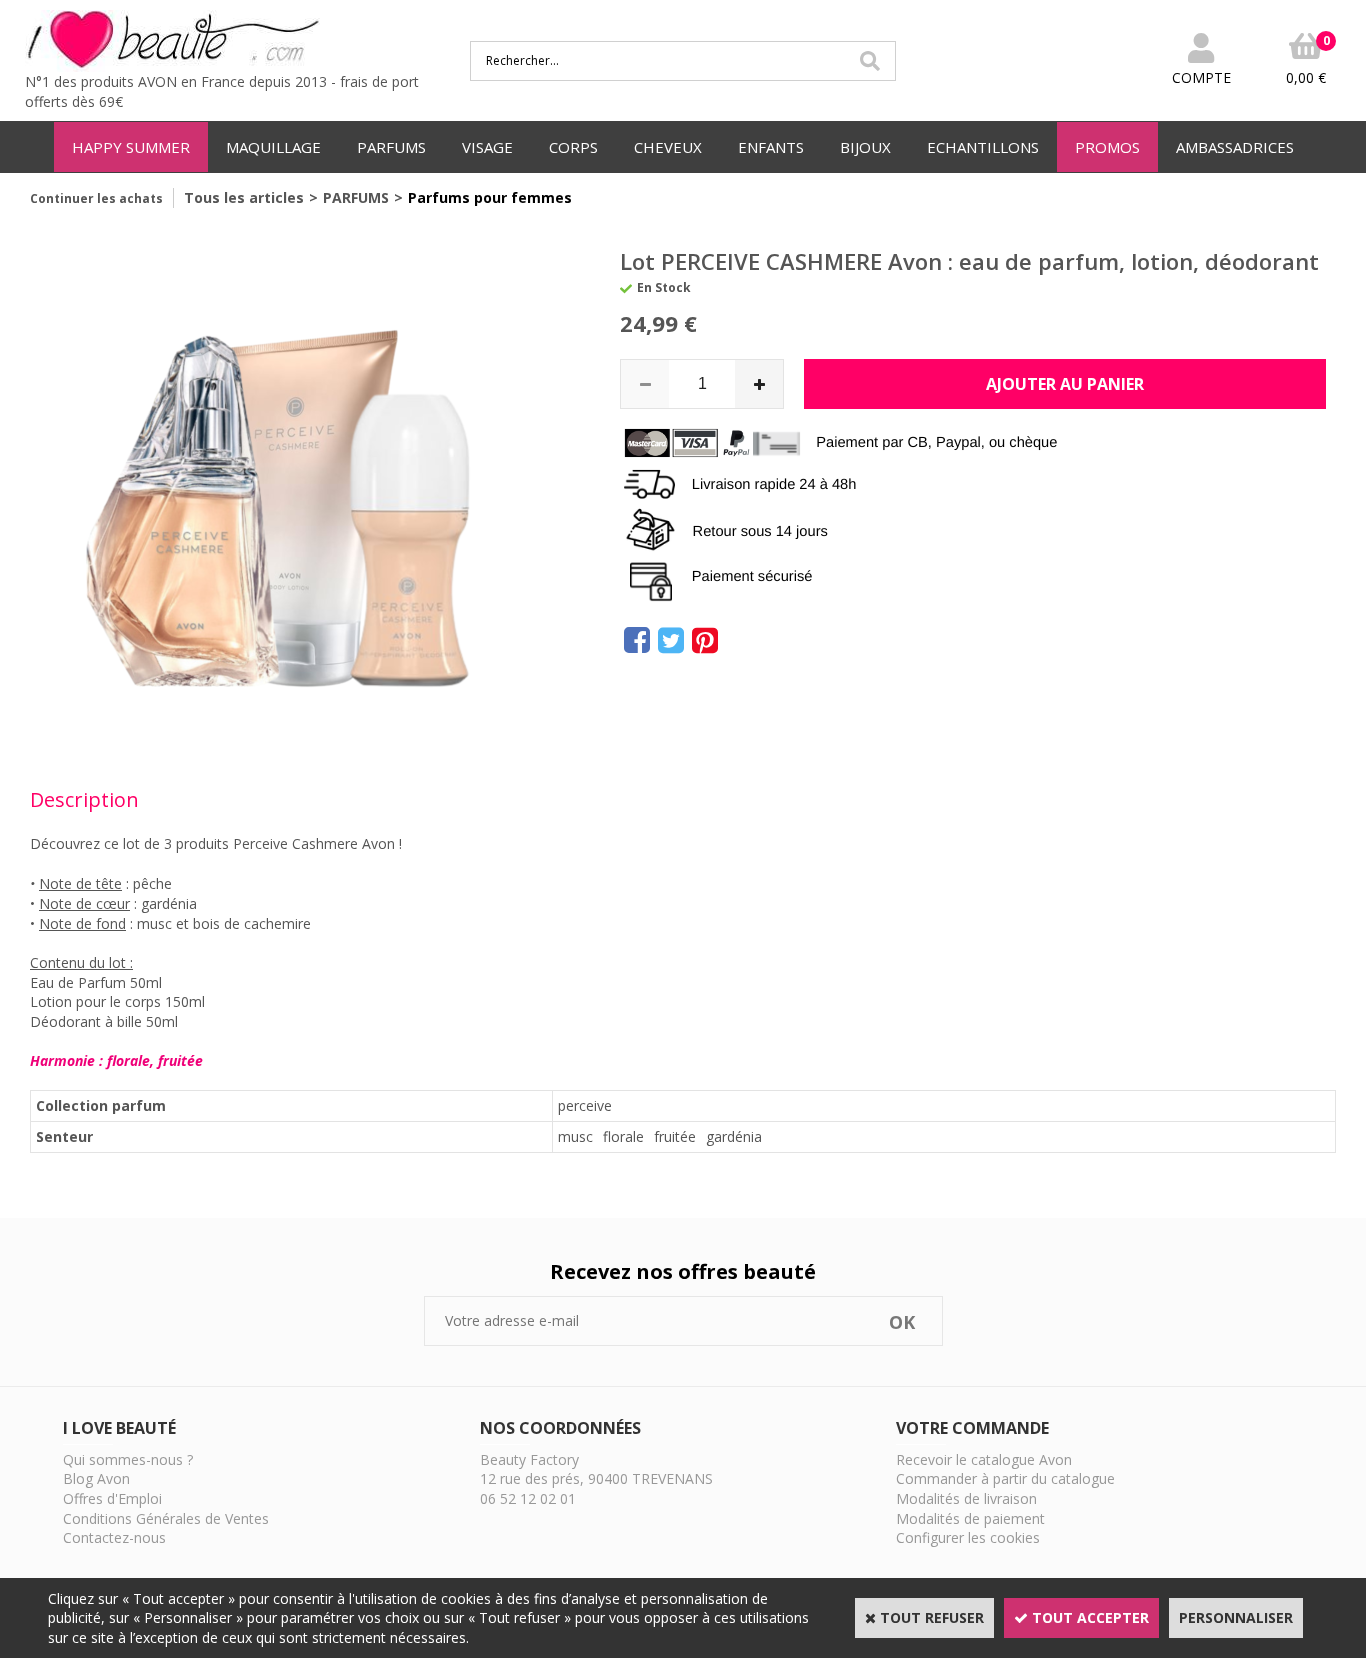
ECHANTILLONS (983, 147)
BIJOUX (865, 147)
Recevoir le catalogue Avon (984, 1459)
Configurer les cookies (968, 1537)
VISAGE (487, 147)
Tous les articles (244, 197)
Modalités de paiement (970, 1518)
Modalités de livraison (966, 1498)
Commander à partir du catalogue (1005, 1478)
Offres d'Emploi (112, 1498)
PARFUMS (391, 147)
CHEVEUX (668, 147)
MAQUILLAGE (273, 147)
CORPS (573, 147)
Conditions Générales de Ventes (166, 1518)
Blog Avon (96, 1478)
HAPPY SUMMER (131, 147)
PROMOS (1107, 147)
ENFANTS (771, 147)
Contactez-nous (114, 1537)
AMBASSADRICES (1235, 147)
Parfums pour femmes (490, 197)
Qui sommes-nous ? (128, 1459)
